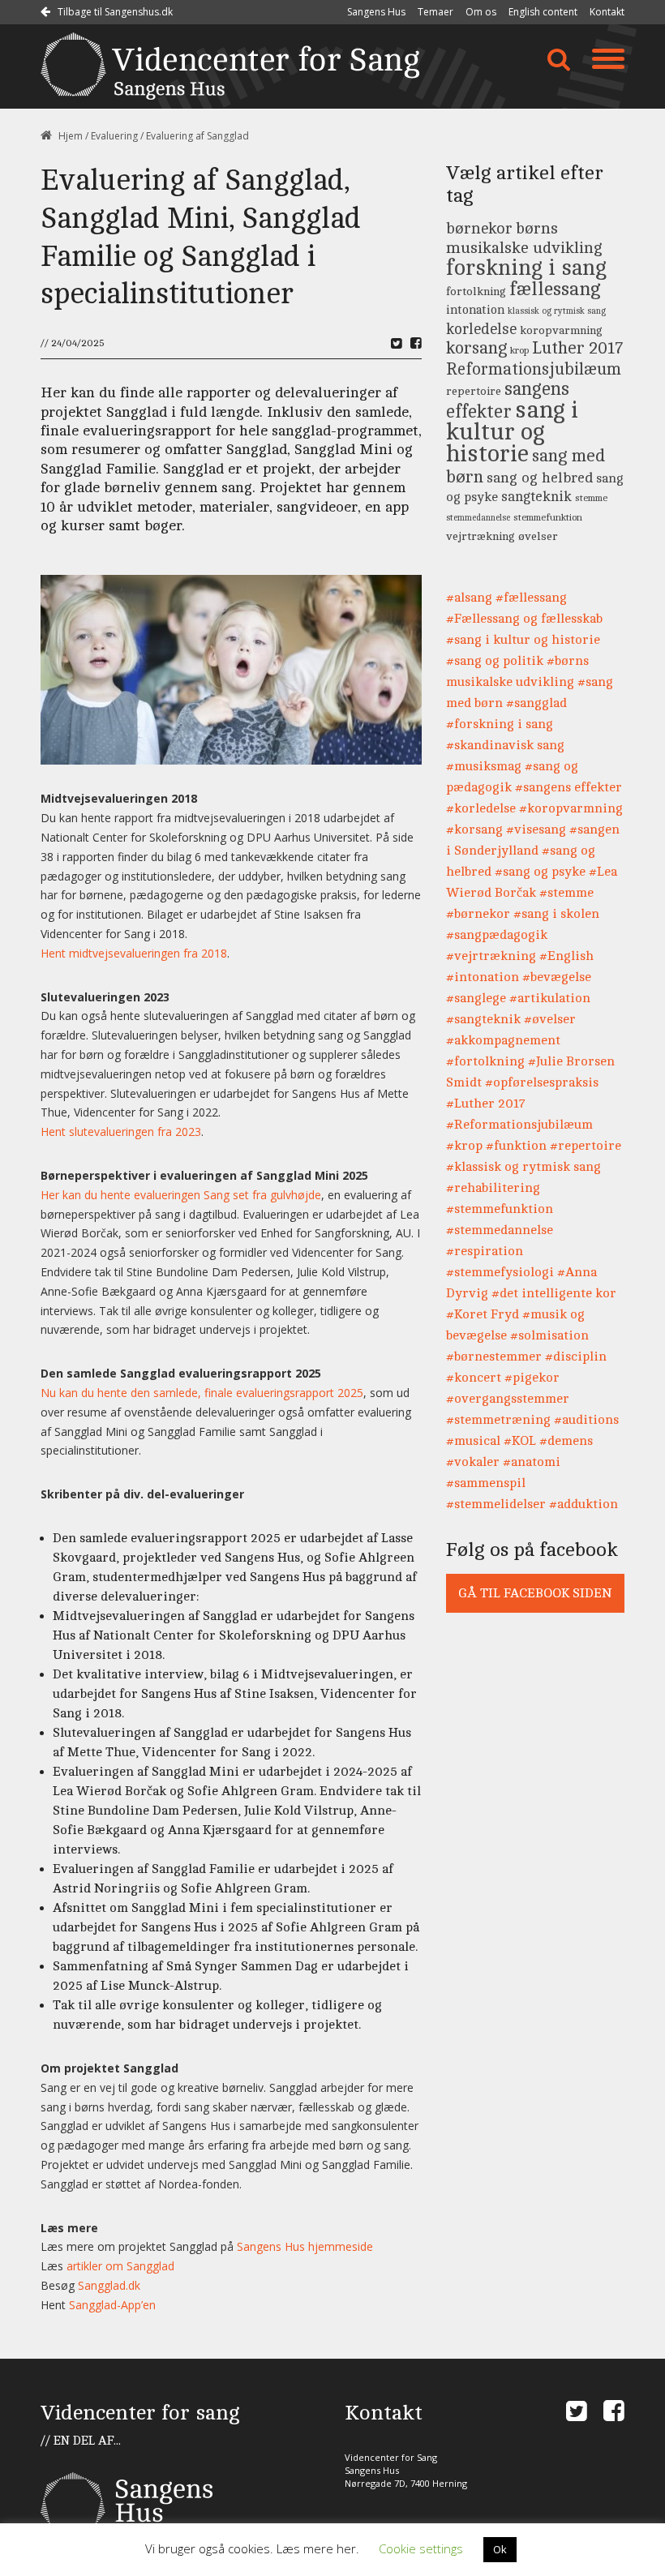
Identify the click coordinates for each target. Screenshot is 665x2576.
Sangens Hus (376, 12)
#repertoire (586, 1146)
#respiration (485, 1251)
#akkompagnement (503, 1040)
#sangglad (536, 703)
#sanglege (476, 998)
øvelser (538, 536)
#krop (464, 1146)
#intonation (483, 977)
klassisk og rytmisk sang (557, 311)
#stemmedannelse (500, 1230)
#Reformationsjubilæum (519, 1125)
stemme (591, 498)
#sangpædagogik (497, 935)
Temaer (435, 12)
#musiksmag (484, 766)
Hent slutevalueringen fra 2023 (121, 1132)
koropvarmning (561, 330)
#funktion (516, 1146)
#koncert (474, 1378)
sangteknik (536, 497)
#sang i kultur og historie (523, 640)
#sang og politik (495, 661)
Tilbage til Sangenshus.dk (114, 12)
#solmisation (549, 1335)
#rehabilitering (493, 1188)
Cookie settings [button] (421, 2548)
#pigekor (532, 1378)
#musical (473, 1441)
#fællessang (531, 598)
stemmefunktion (548, 518)
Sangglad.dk (109, 2285)
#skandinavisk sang (505, 745)
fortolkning (476, 291)
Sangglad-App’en (112, 2305)
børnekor (479, 229)
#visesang (536, 829)
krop (519, 351)
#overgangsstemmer (508, 1399)
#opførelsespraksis (542, 1082)
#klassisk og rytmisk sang (523, 1167)
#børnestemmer (494, 1357)
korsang (476, 348)
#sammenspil (486, 1483)
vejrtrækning (481, 536)
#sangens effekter (568, 787)
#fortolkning (485, 1061)
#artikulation (550, 998)
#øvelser (550, 1019)
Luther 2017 (577, 348)
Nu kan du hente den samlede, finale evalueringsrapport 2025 (202, 1393)
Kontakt (607, 12)
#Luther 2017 (486, 1104)
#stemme (566, 893)
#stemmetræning (498, 1420)
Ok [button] (500, 2549)
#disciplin (576, 1357)
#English (566, 956)
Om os (481, 12)
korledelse (481, 329)
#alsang (469, 598)
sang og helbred (540, 478)
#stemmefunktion (500, 1209)
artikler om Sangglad (120, 2266)
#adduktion (583, 1504)
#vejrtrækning (491, 956)
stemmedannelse (478, 518)
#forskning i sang (500, 724)
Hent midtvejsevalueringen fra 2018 (134, 953)
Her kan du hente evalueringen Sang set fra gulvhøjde (181, 1195)
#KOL (520, 1441)
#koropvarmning (571, 808)
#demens (566, 1441)
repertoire (474, 391)
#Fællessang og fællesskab (524, 619)
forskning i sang (526, 268)
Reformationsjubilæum (534, 369)
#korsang (474, 829)
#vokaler (473, 1462)
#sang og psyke (540, 872)
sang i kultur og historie (512, 432)
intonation (475, 310)
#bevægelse (557, 977)
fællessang (555, 289)
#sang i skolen (556, 914)
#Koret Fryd (483, 1314)
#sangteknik (483, 1019)
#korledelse (481, 808)
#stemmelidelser (496, 1504)
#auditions (586, 1420)
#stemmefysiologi (500, 1272)
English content (543, 12)
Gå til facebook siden (535, 1593)
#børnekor (478, 914)
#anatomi (532, 1462)
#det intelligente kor (554, 1293)
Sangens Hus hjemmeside (305, 2246)
